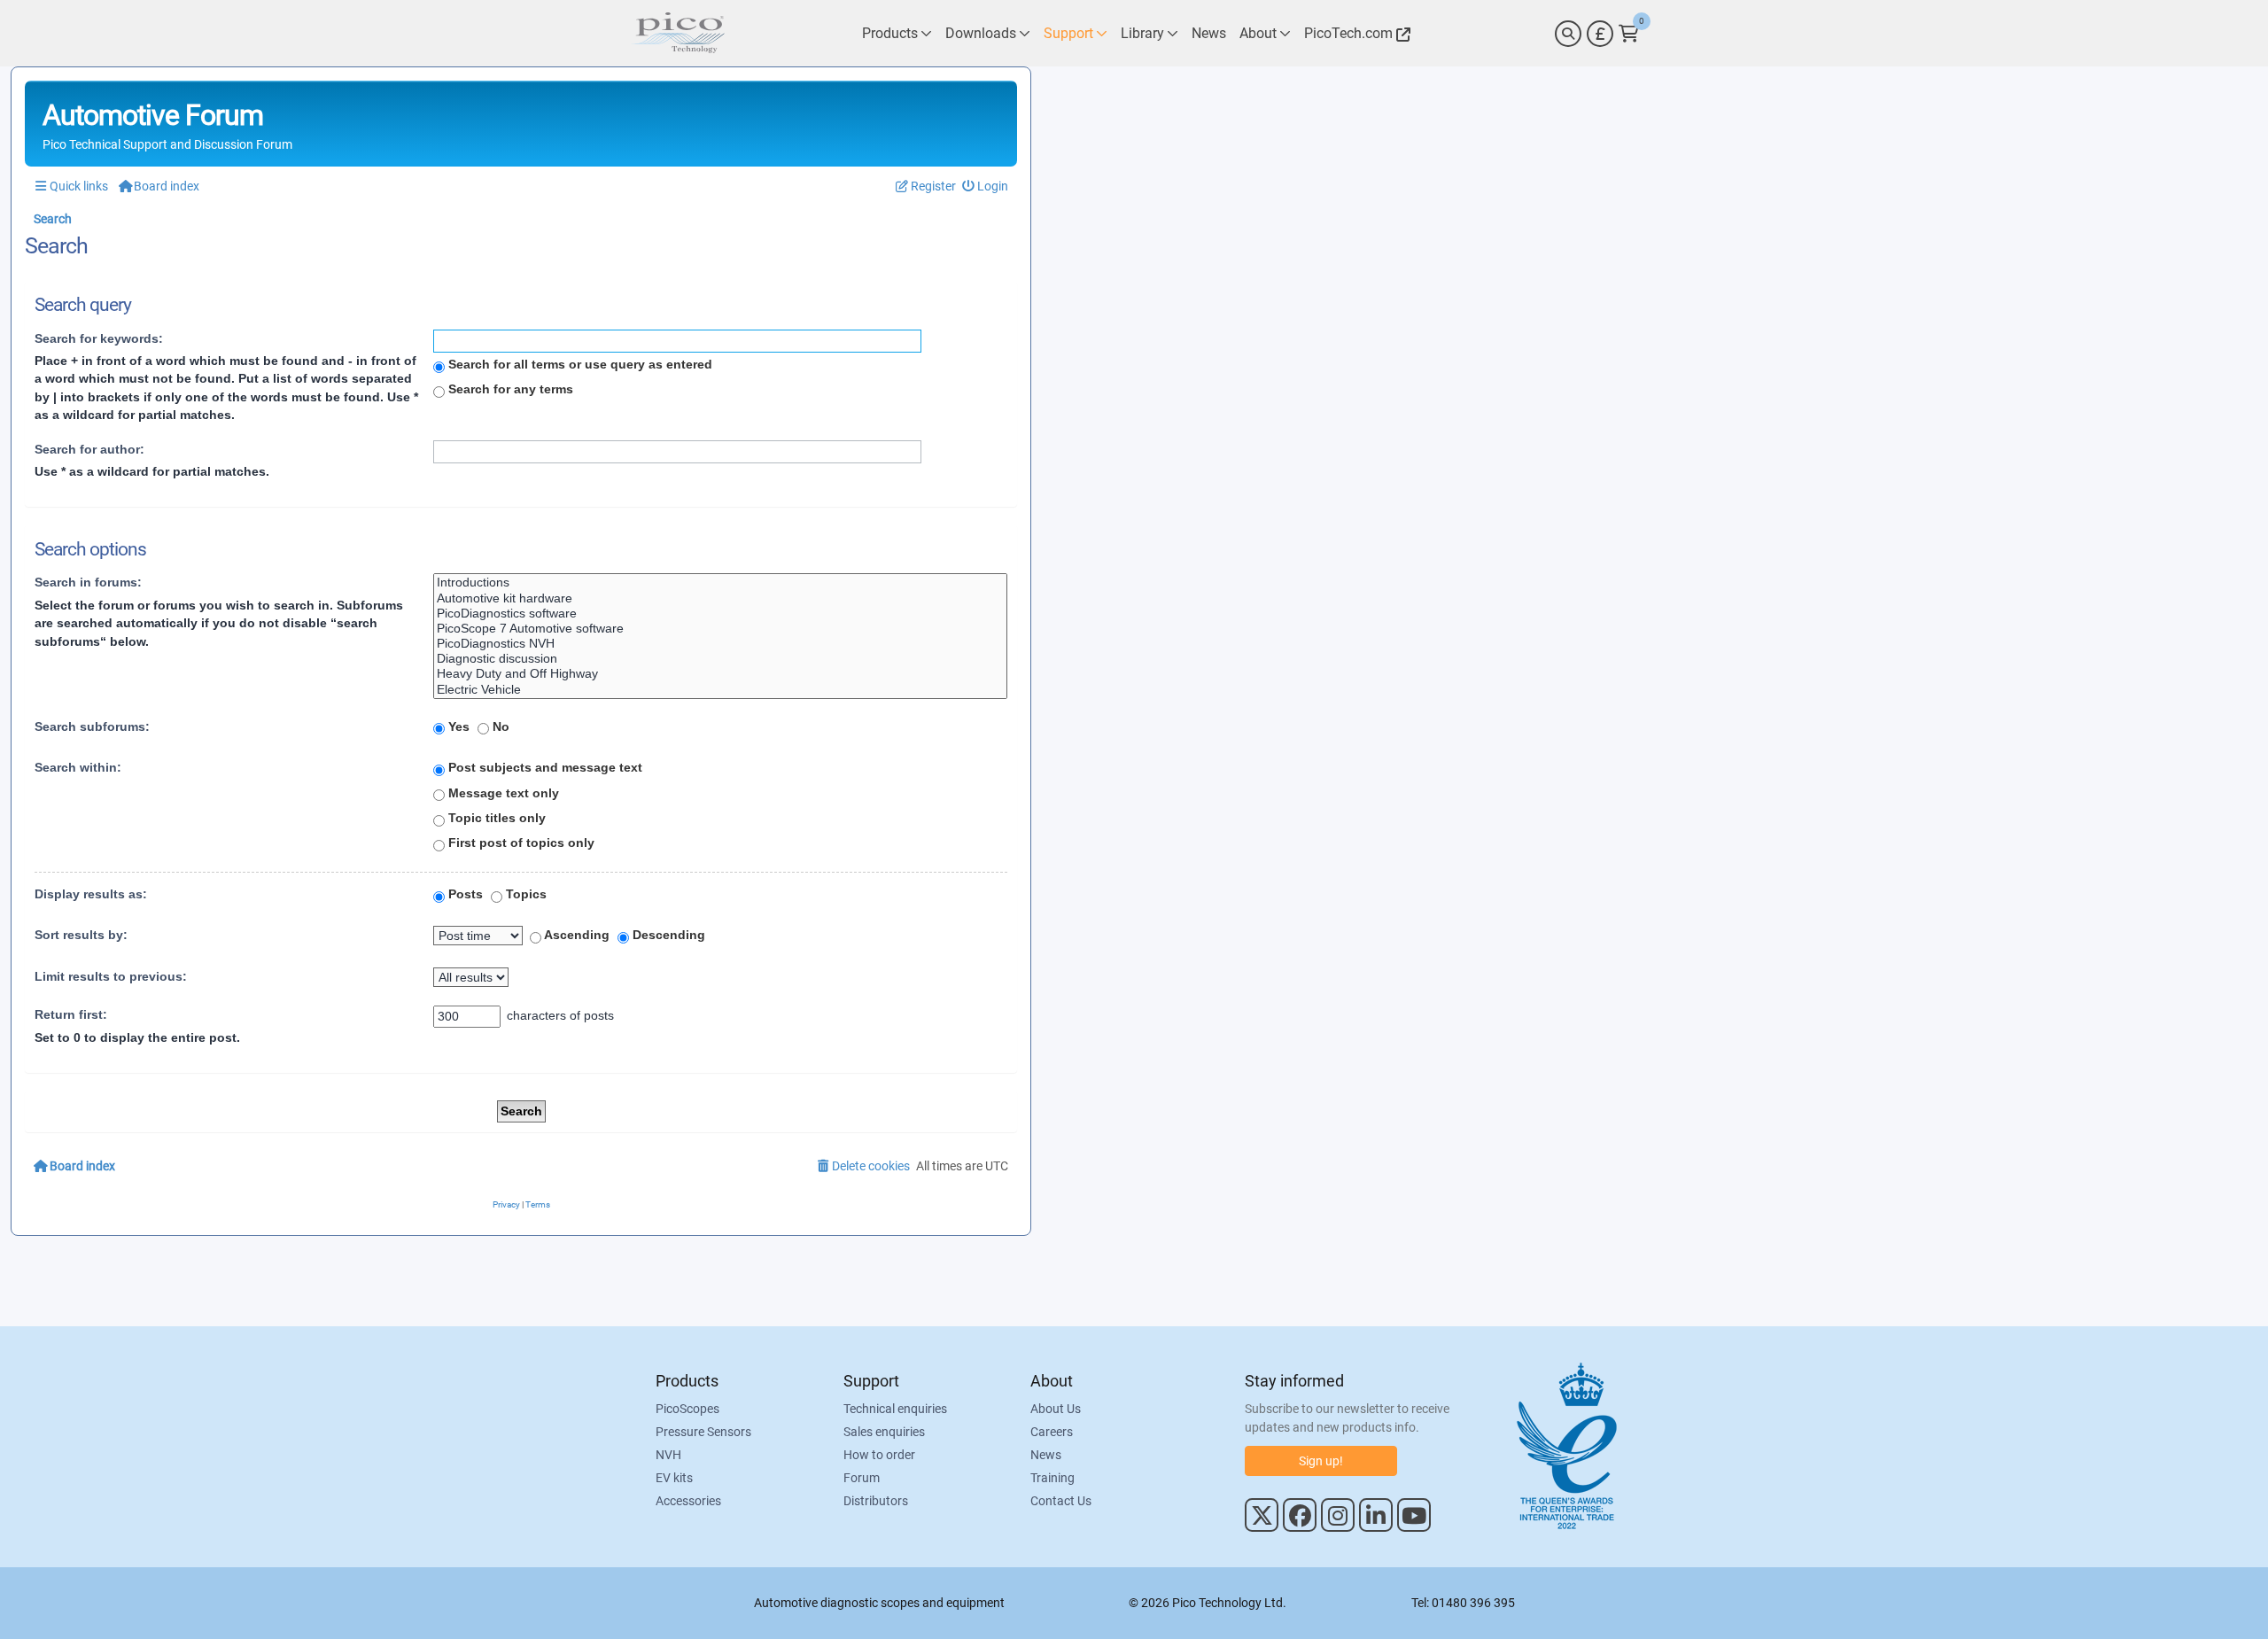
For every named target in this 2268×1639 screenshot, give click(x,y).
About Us (1056, 1409)
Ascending (575, 935)
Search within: (78, 767)
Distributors (876, 1501)
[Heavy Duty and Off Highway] (720, 674)
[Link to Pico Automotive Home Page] (678, 33)
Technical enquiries (895, 1409)
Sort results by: (81, 935)
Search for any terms (509, 389)
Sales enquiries (884, 1432)
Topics (524, 894)
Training (1052, 1478)
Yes (457, 726)
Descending (667, 935)
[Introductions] (720, 583)
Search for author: (89, 449)
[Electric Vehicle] (720, 690)
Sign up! (1321, 1461)
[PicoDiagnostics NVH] (720, 644)
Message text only (502, 793)
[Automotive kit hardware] (720, 598)
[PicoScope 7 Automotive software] (720, 629)
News (1046, 1455)
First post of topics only (520, 843)
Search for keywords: (99, 338)
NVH (668, 1455)
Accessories (688, 1501)
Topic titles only (495, 818)
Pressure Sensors (703, 1432)
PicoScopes (687, 1409)
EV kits (674, 1478)
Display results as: (91, 894)
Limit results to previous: (111, 976)
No (499, 726)
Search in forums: (88, 582)
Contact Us (1061, 1501)
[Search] (1568, 34)
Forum (862, 1478)
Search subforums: (92, 726)
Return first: (71, 1014)
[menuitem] (986, 186)
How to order (879, 1455)
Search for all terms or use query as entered (579, 364)
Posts (464, 894)
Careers (1052, 1432)
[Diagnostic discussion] (720, 659)
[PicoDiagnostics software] (720, 614)
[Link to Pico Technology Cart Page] (1629, 34)
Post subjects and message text (544, 767)
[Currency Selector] (1600, 34)
